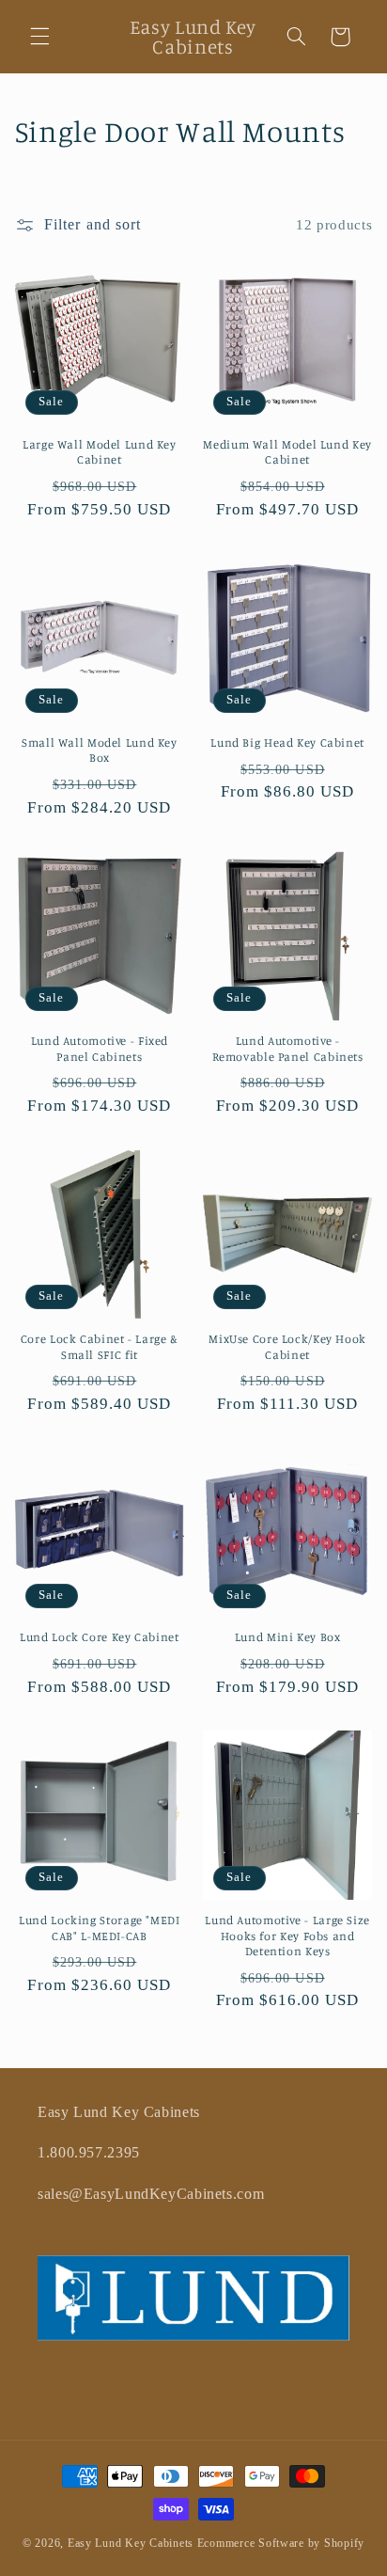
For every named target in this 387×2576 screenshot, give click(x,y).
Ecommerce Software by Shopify (281, 2543)
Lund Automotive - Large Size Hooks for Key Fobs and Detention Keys (287, 1936)
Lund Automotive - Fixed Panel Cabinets (100, 1048)
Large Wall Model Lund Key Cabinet (100, 452)
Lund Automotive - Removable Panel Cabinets (288, 1048)
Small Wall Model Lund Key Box (100, 750)
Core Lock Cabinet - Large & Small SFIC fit (100, 1346)
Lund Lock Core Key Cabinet (99, 1637)
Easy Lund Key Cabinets (131, 2543)
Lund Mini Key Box (288, 1637)
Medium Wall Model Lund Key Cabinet (287, 452)
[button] (39, 37)
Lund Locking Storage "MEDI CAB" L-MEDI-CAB (99, 1928)
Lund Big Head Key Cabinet (287, 743)
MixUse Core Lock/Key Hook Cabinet (287, 1346)
